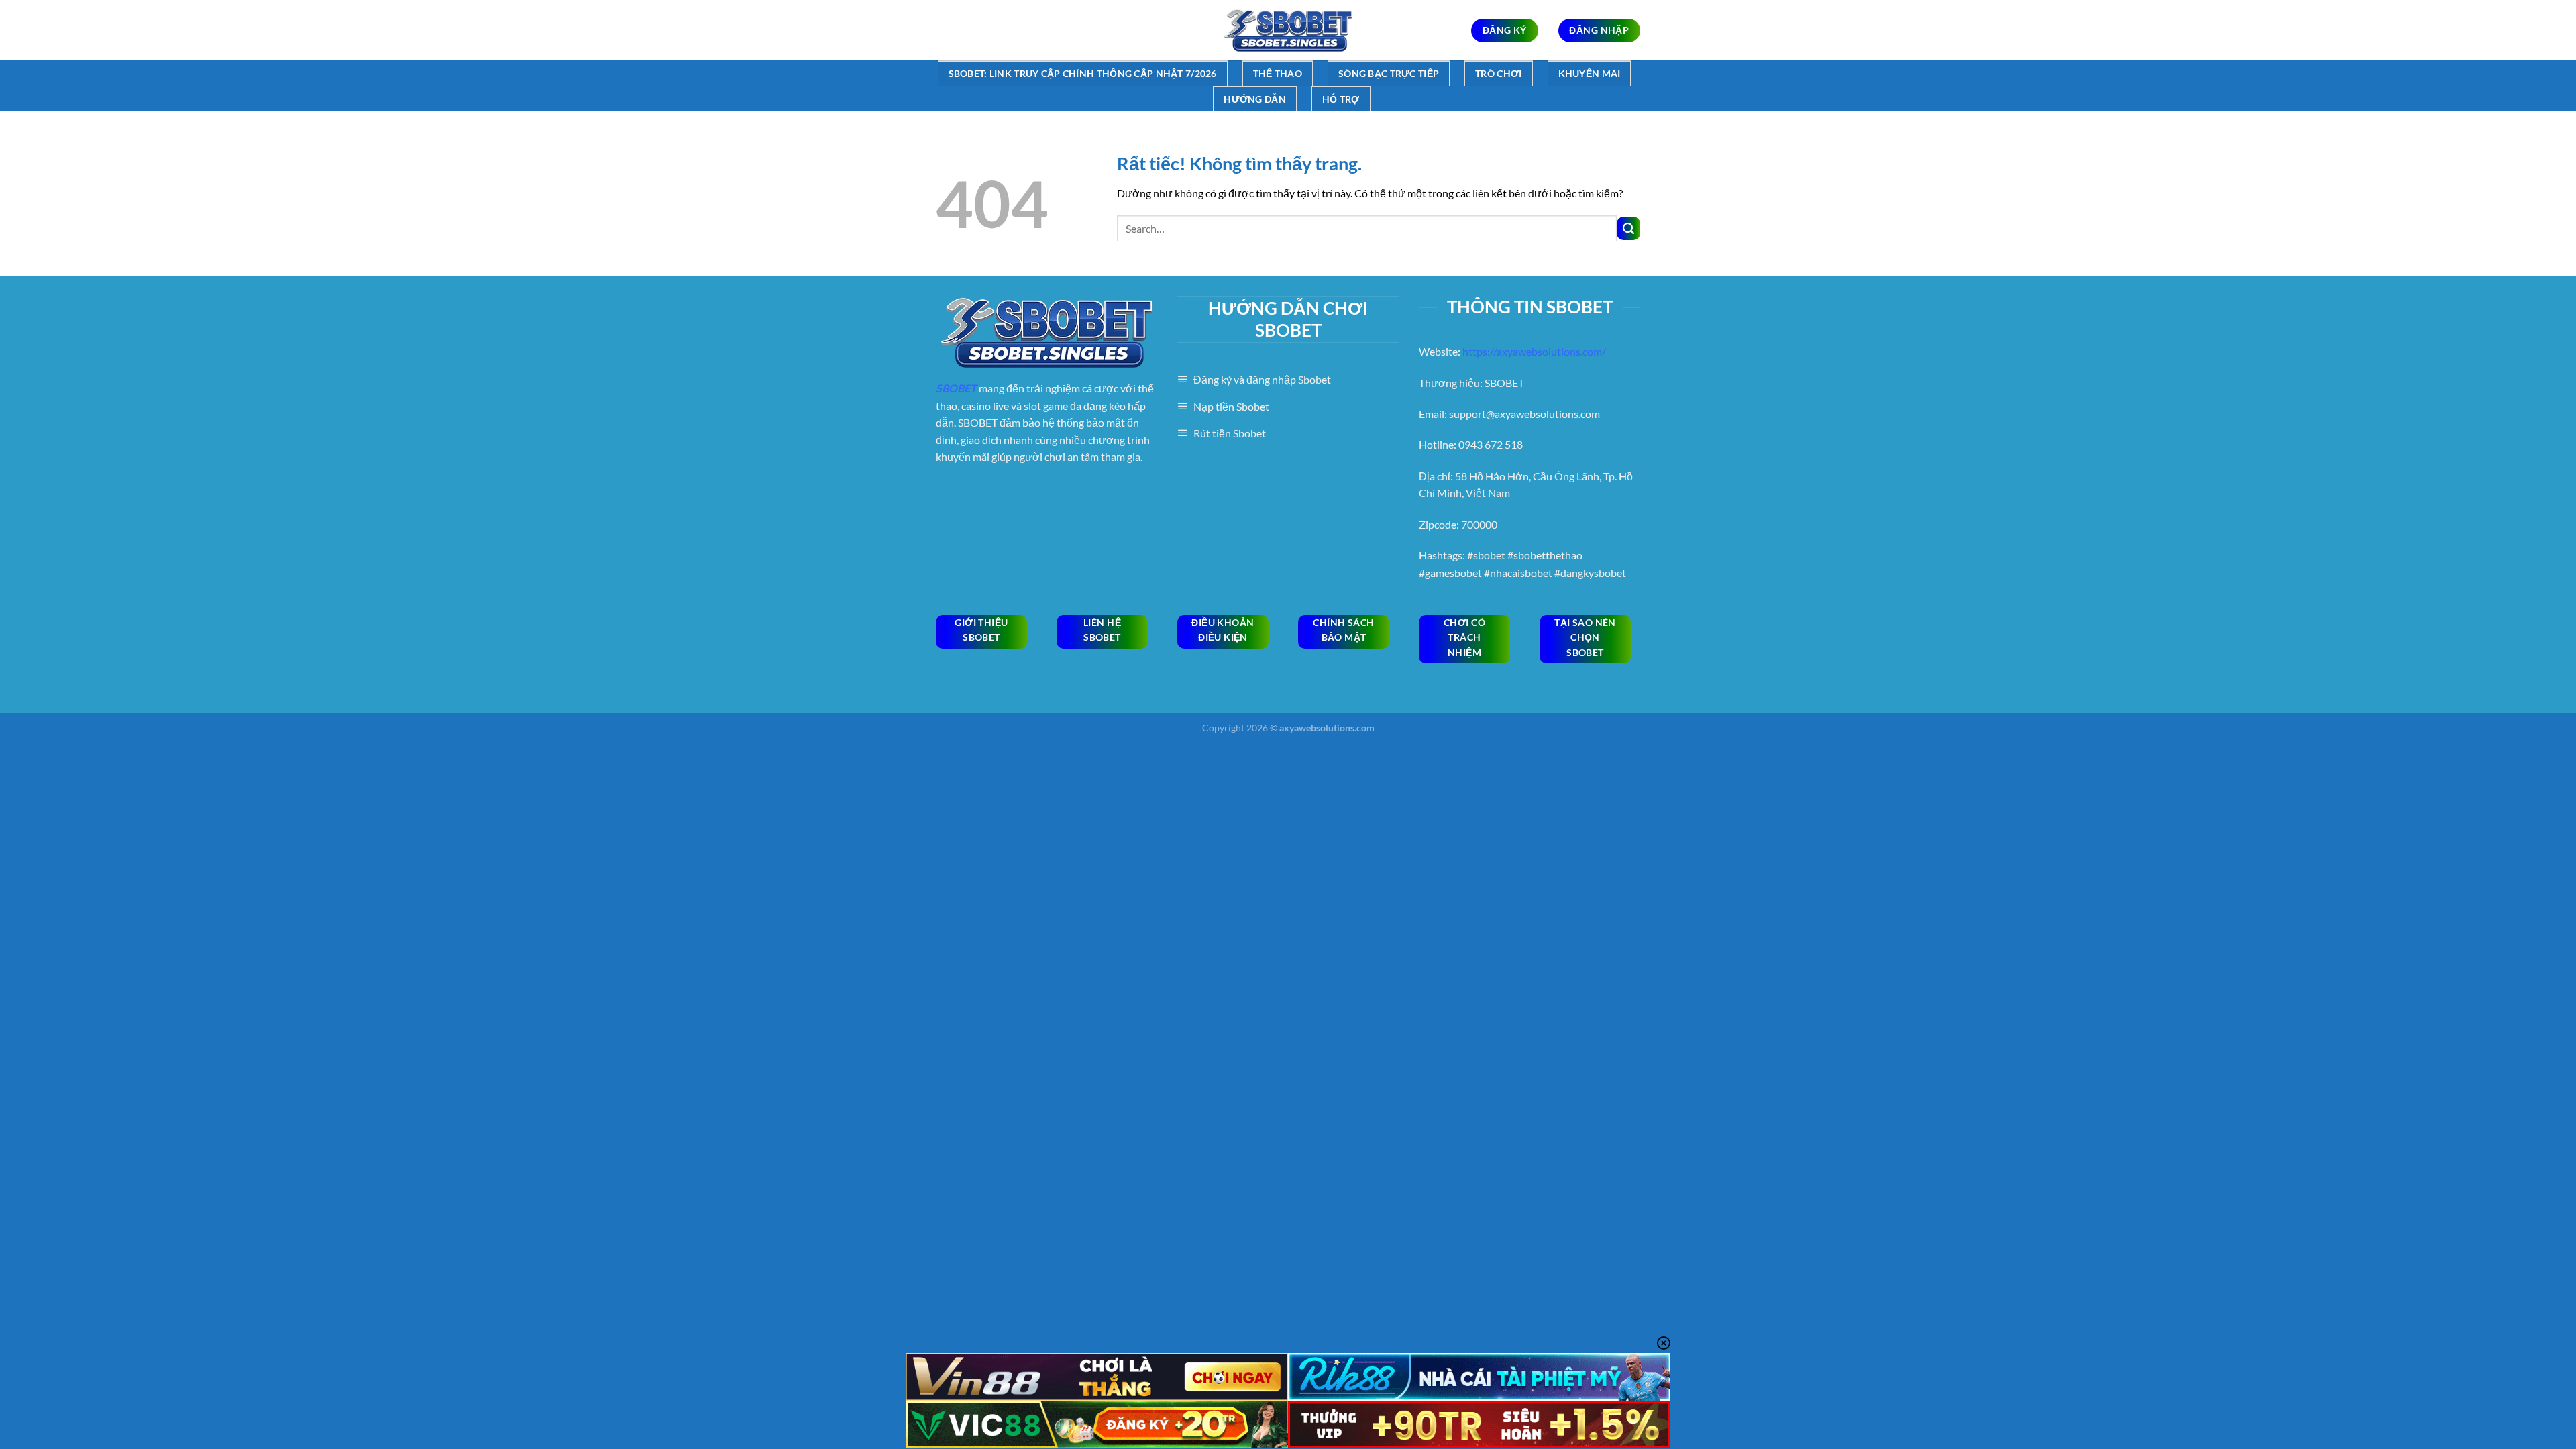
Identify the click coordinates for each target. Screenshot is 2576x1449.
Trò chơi (1498, 73)
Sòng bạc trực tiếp (1389, 73)
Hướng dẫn (1255, 99)
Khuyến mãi (1590, 73)
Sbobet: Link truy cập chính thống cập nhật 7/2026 (1083, 73)
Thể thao (1278, 73)
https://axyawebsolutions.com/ (1534, 351)
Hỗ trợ (1341, 99)
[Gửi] (1628, 228)
